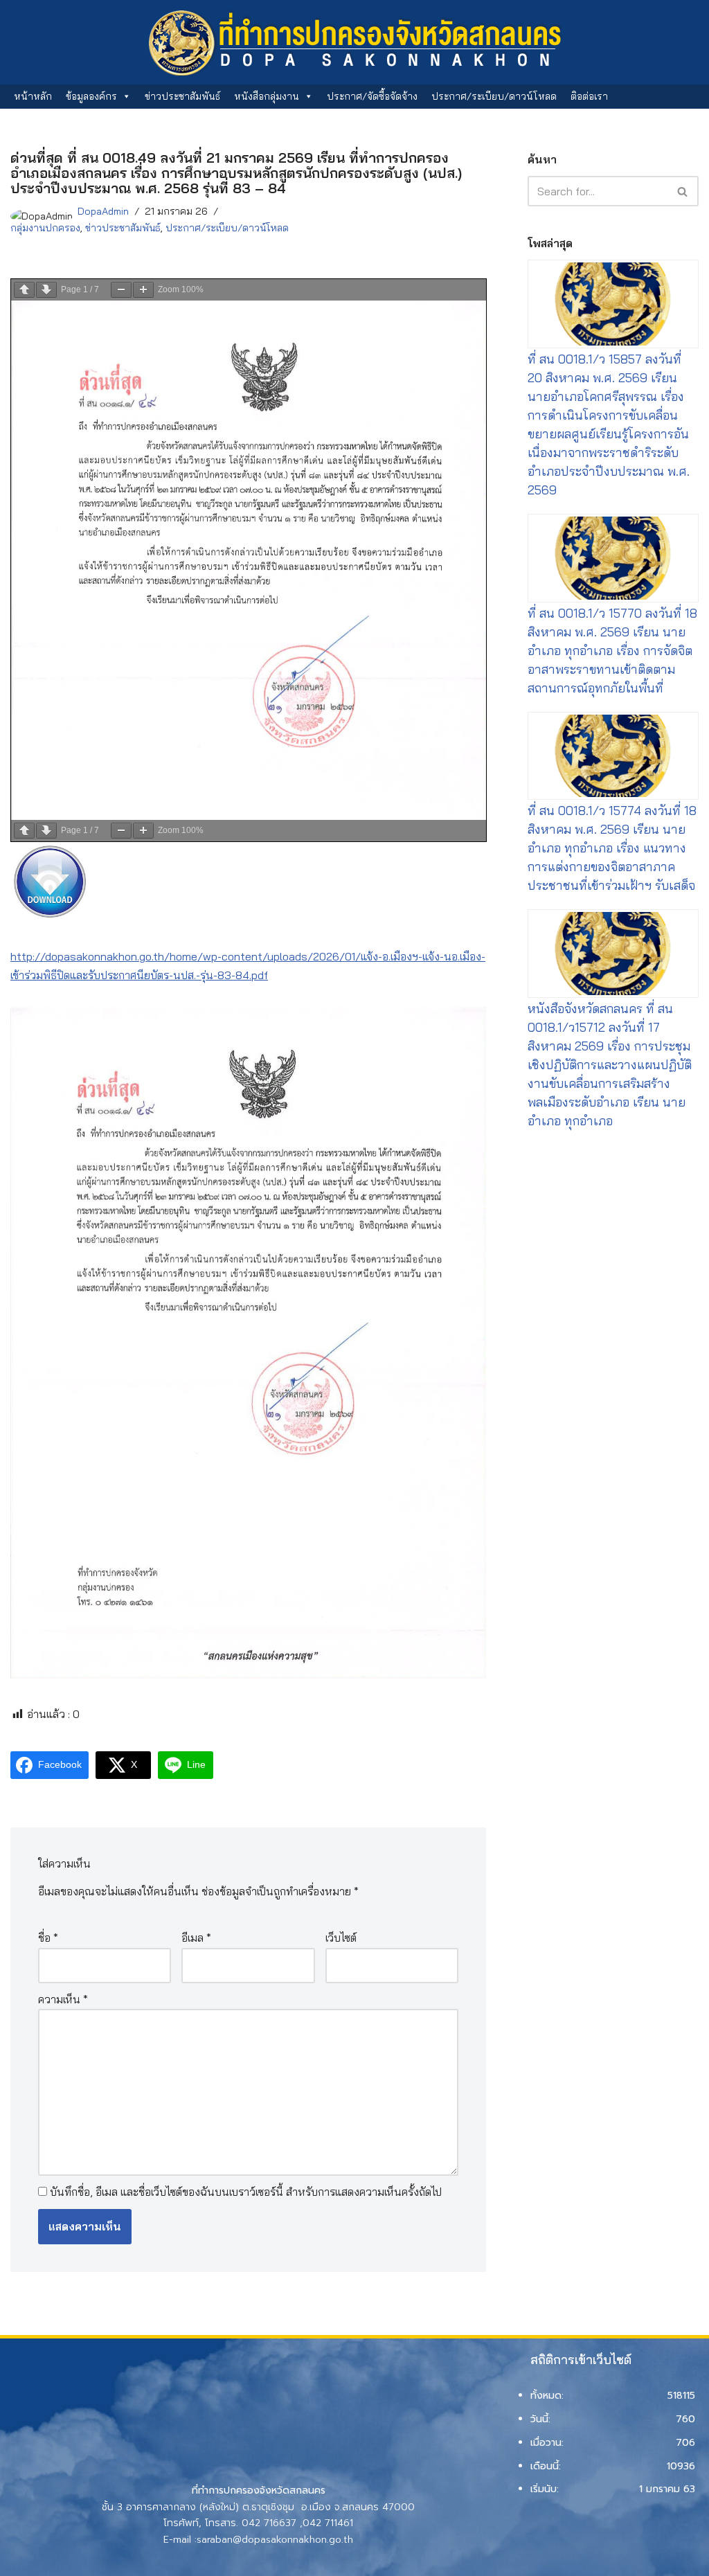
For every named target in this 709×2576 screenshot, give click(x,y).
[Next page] (46, 290)
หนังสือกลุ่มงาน (267, 96)
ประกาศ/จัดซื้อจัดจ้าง (372, 96)
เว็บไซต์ (341, 1938)
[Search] (683, 191)
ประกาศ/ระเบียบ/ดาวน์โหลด (494, 96)
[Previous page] (24, 290)
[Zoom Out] (121, 290)
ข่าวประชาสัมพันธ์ (182, 96)
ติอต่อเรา (589, 96)
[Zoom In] (143, 290)
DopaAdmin (103, 211)
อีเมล (196, 1938)
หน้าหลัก (33, 96)
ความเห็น (63, 1999)
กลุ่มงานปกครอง (45, 228)
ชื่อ (48, 1938)
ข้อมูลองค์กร (91, 96)
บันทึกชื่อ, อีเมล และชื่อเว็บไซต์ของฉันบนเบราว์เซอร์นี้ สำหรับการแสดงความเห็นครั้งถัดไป (246, 2192)
